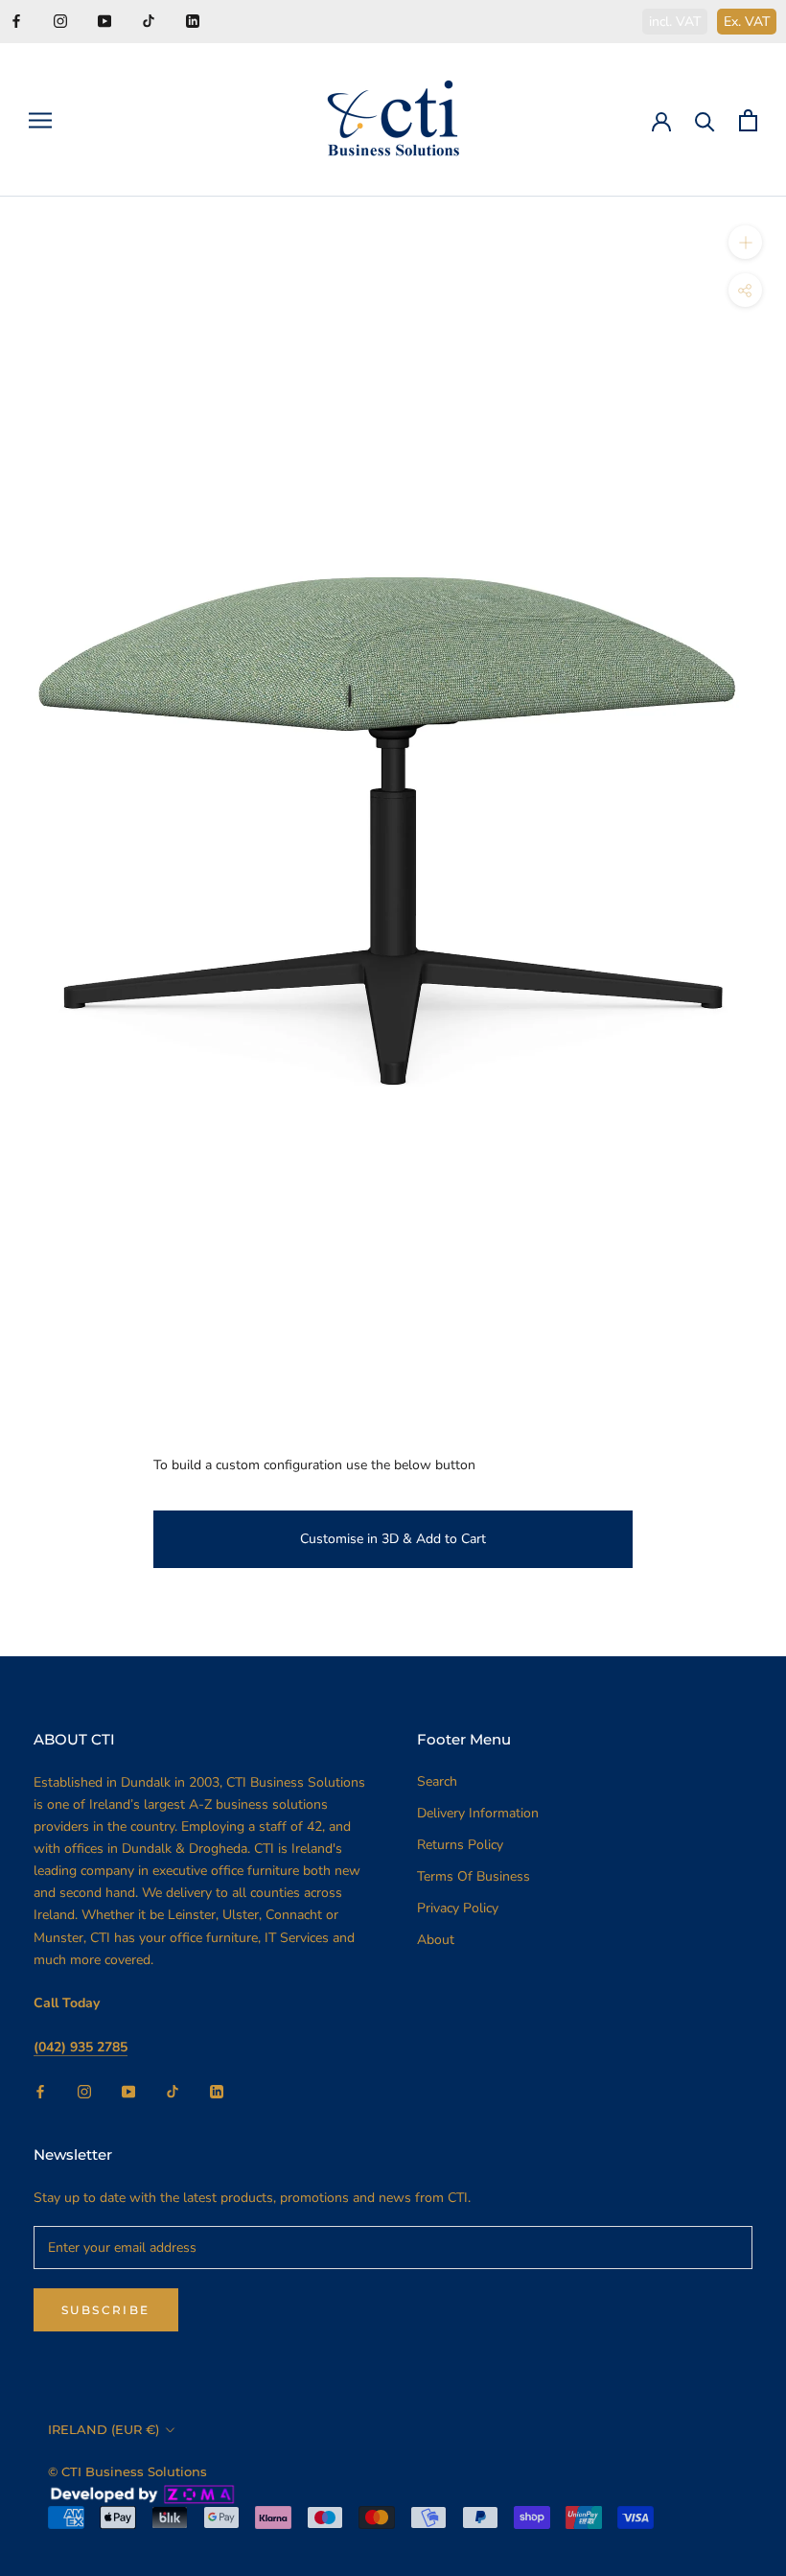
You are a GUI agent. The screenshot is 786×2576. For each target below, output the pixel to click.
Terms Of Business (474, 1876)
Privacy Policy (458, 1908)
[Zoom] (745, 242)
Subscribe (106, 2310)
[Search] (705, 120)
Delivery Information (478, 1813)
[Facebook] (16, 20)
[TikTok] (149, 20)
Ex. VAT (747, 22)
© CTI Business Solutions (127, 2471)
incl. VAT (675, 22)
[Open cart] (748, 120)
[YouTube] (104, 20)
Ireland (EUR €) (104, 2429)
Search (437, 1781)
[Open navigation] (40, 120)
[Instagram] (60, 20)
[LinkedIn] (193, 20)
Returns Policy (460, 1845)
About (436, 1940)
